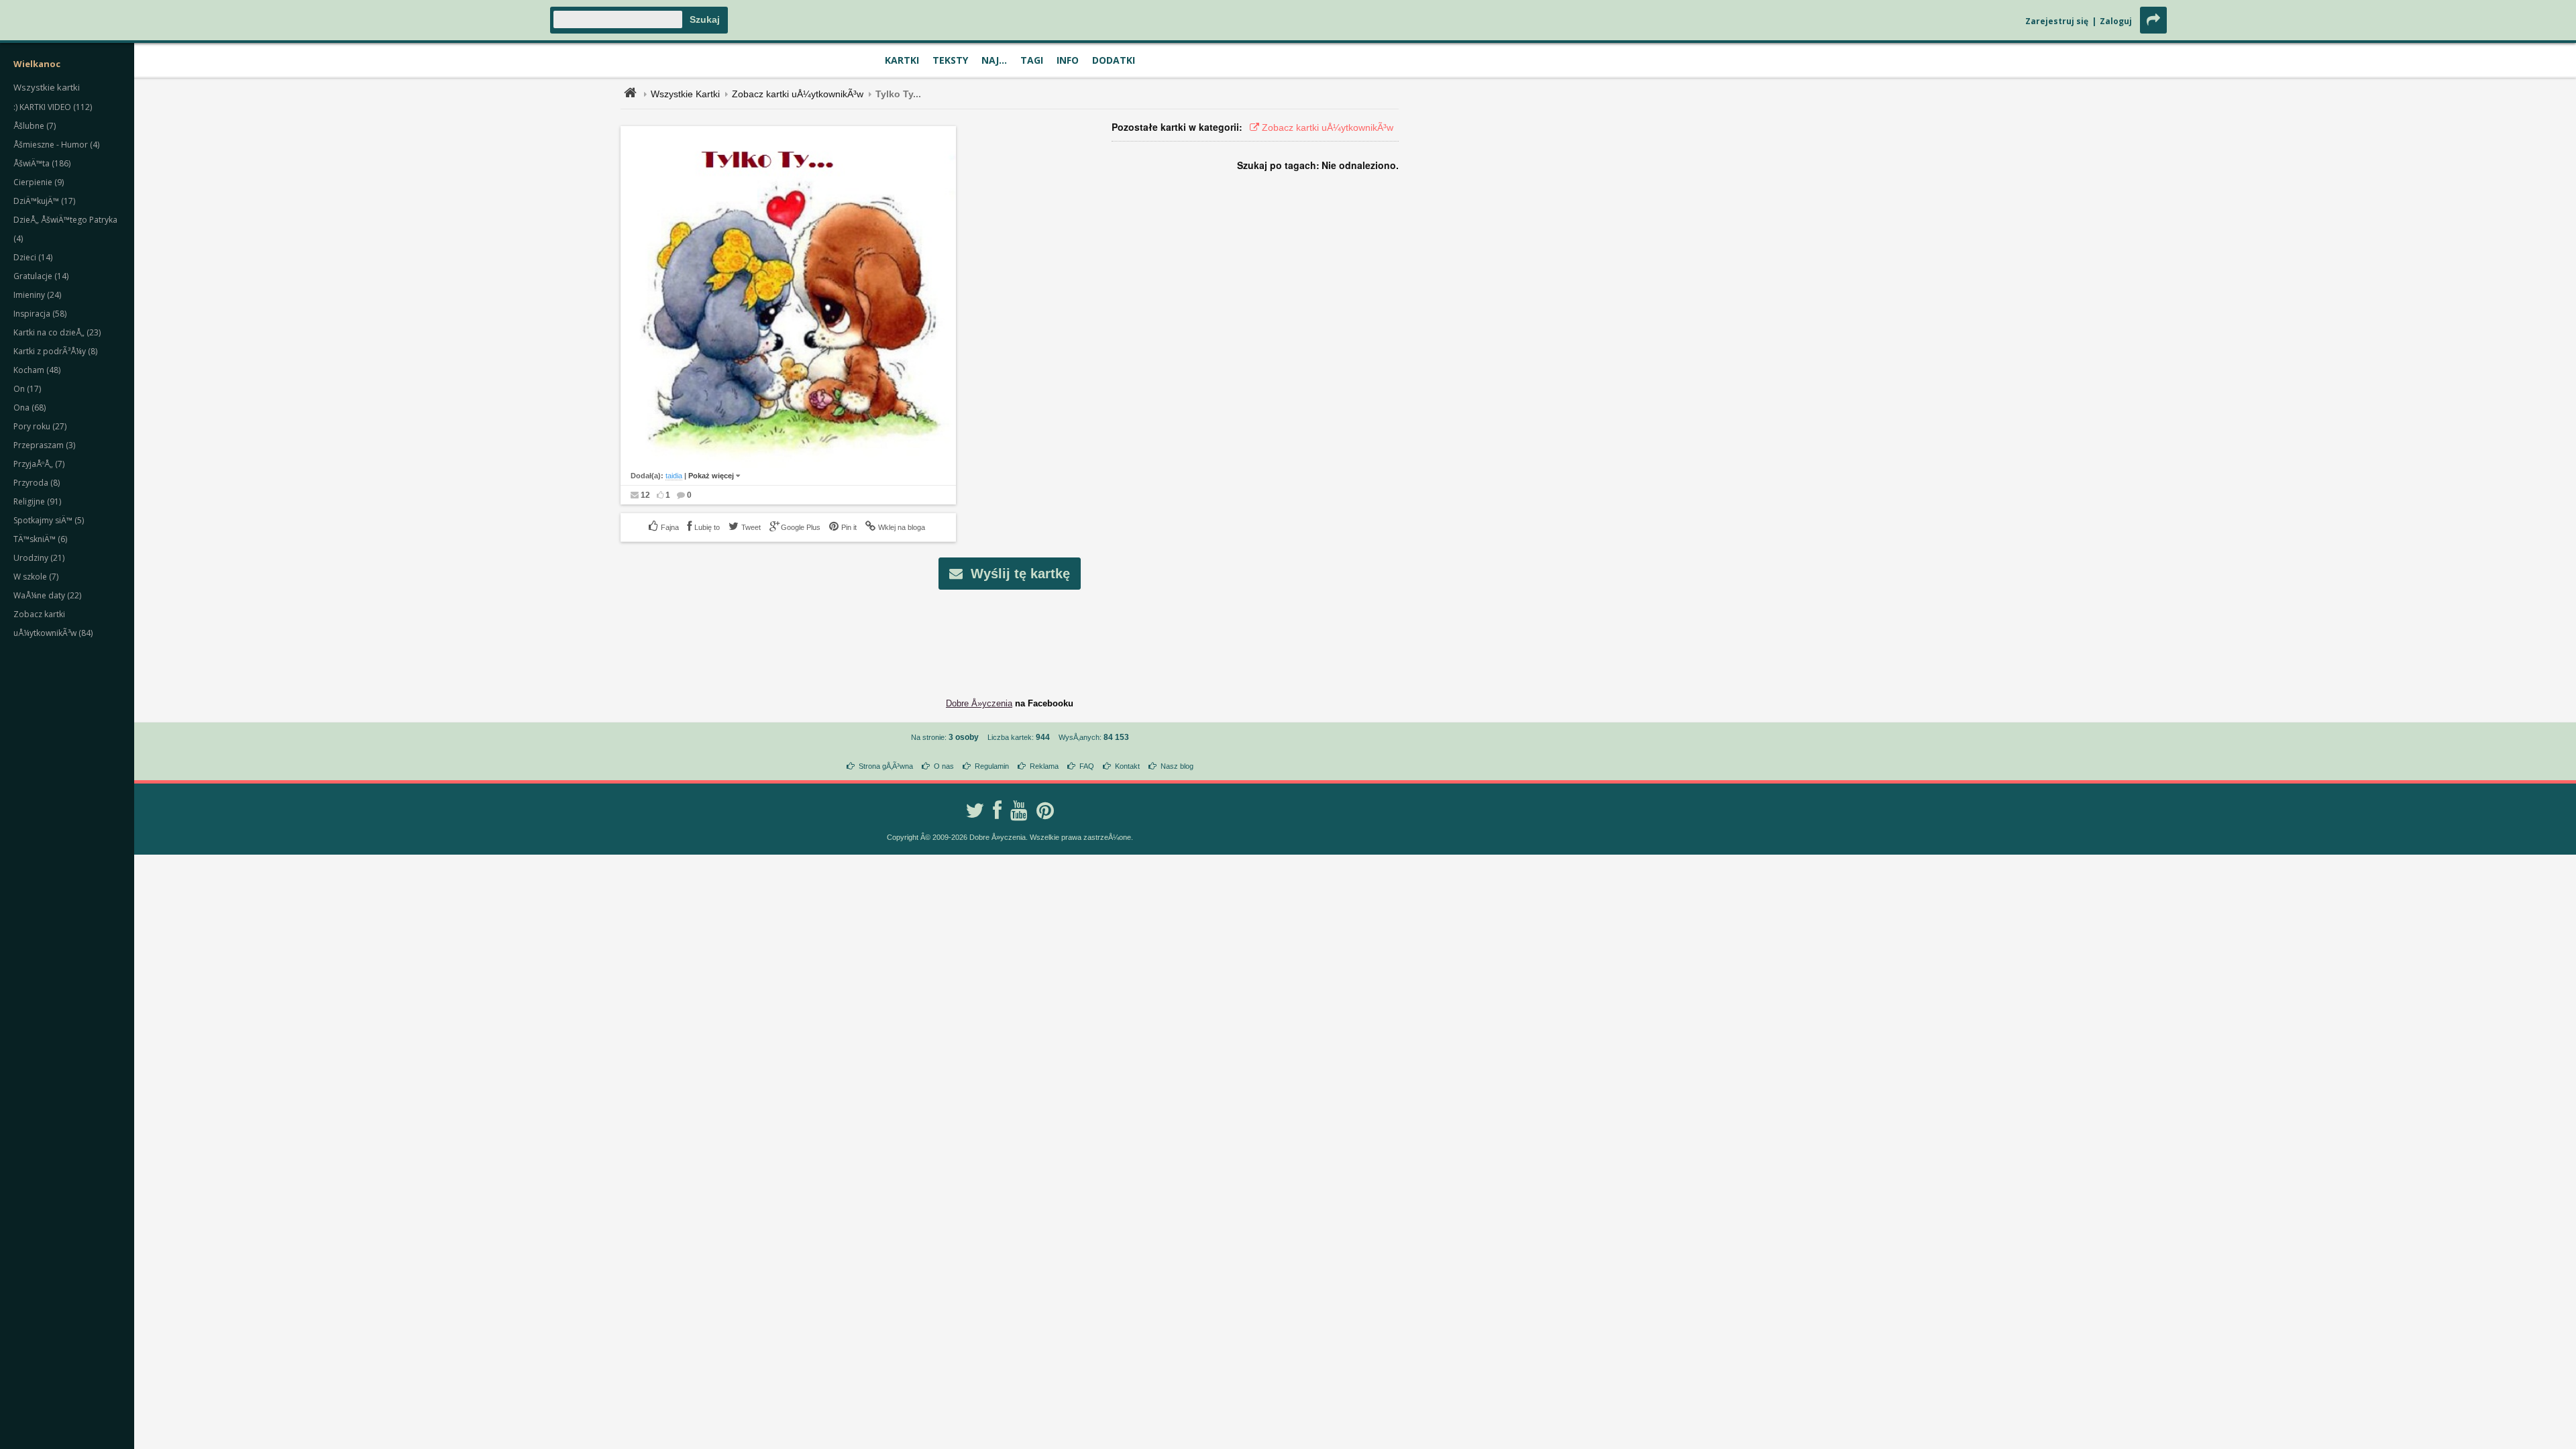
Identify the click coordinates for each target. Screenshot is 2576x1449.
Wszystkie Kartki (685, 94)
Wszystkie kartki (47, 87)
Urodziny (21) (39, 558)
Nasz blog (1177, 766)
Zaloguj (2116, 21)
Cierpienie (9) (39, 182)
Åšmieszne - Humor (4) (56, 145)
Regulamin (992, 766)
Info (1068, 60)
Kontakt (1127, 766)
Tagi (1032, 60)
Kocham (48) (37, 370)
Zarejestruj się (2057, 21)
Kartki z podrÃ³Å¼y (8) (55, 351)
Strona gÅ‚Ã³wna (886, 766)
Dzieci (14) (33, 257)
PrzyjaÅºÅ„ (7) (39, 464)
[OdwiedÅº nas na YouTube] (1019, 810)
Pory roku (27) (40, 426)
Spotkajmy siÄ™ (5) (49, 520)
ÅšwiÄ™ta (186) (42, 163)
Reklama (1044, 766)
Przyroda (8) (37, 483)
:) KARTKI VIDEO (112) (53, 107)
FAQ (1087, 766)
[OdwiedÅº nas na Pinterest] (1045, 810)
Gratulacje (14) (41, 276)
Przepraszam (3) (44, 445)
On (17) (27, 389)
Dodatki (1114, 60)
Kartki (902, 60)
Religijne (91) (37, 501)
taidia (674, 476)
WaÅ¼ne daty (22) (47, 595)
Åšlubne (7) (35, 126)
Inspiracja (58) (40, 314)
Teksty (950, 60)
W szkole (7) (36, 577)
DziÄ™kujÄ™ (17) (44, 201)
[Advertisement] (1010, 633)
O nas (944, 766)
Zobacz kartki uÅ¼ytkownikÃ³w (798, 94)
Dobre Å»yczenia (979, 703)
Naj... (994, 60)
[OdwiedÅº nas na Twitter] (975, 810)
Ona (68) (30, 408)
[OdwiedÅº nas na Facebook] (997, 810)
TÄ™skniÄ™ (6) (40, 539)
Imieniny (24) (37, 295)
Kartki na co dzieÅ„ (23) (57, 332)
